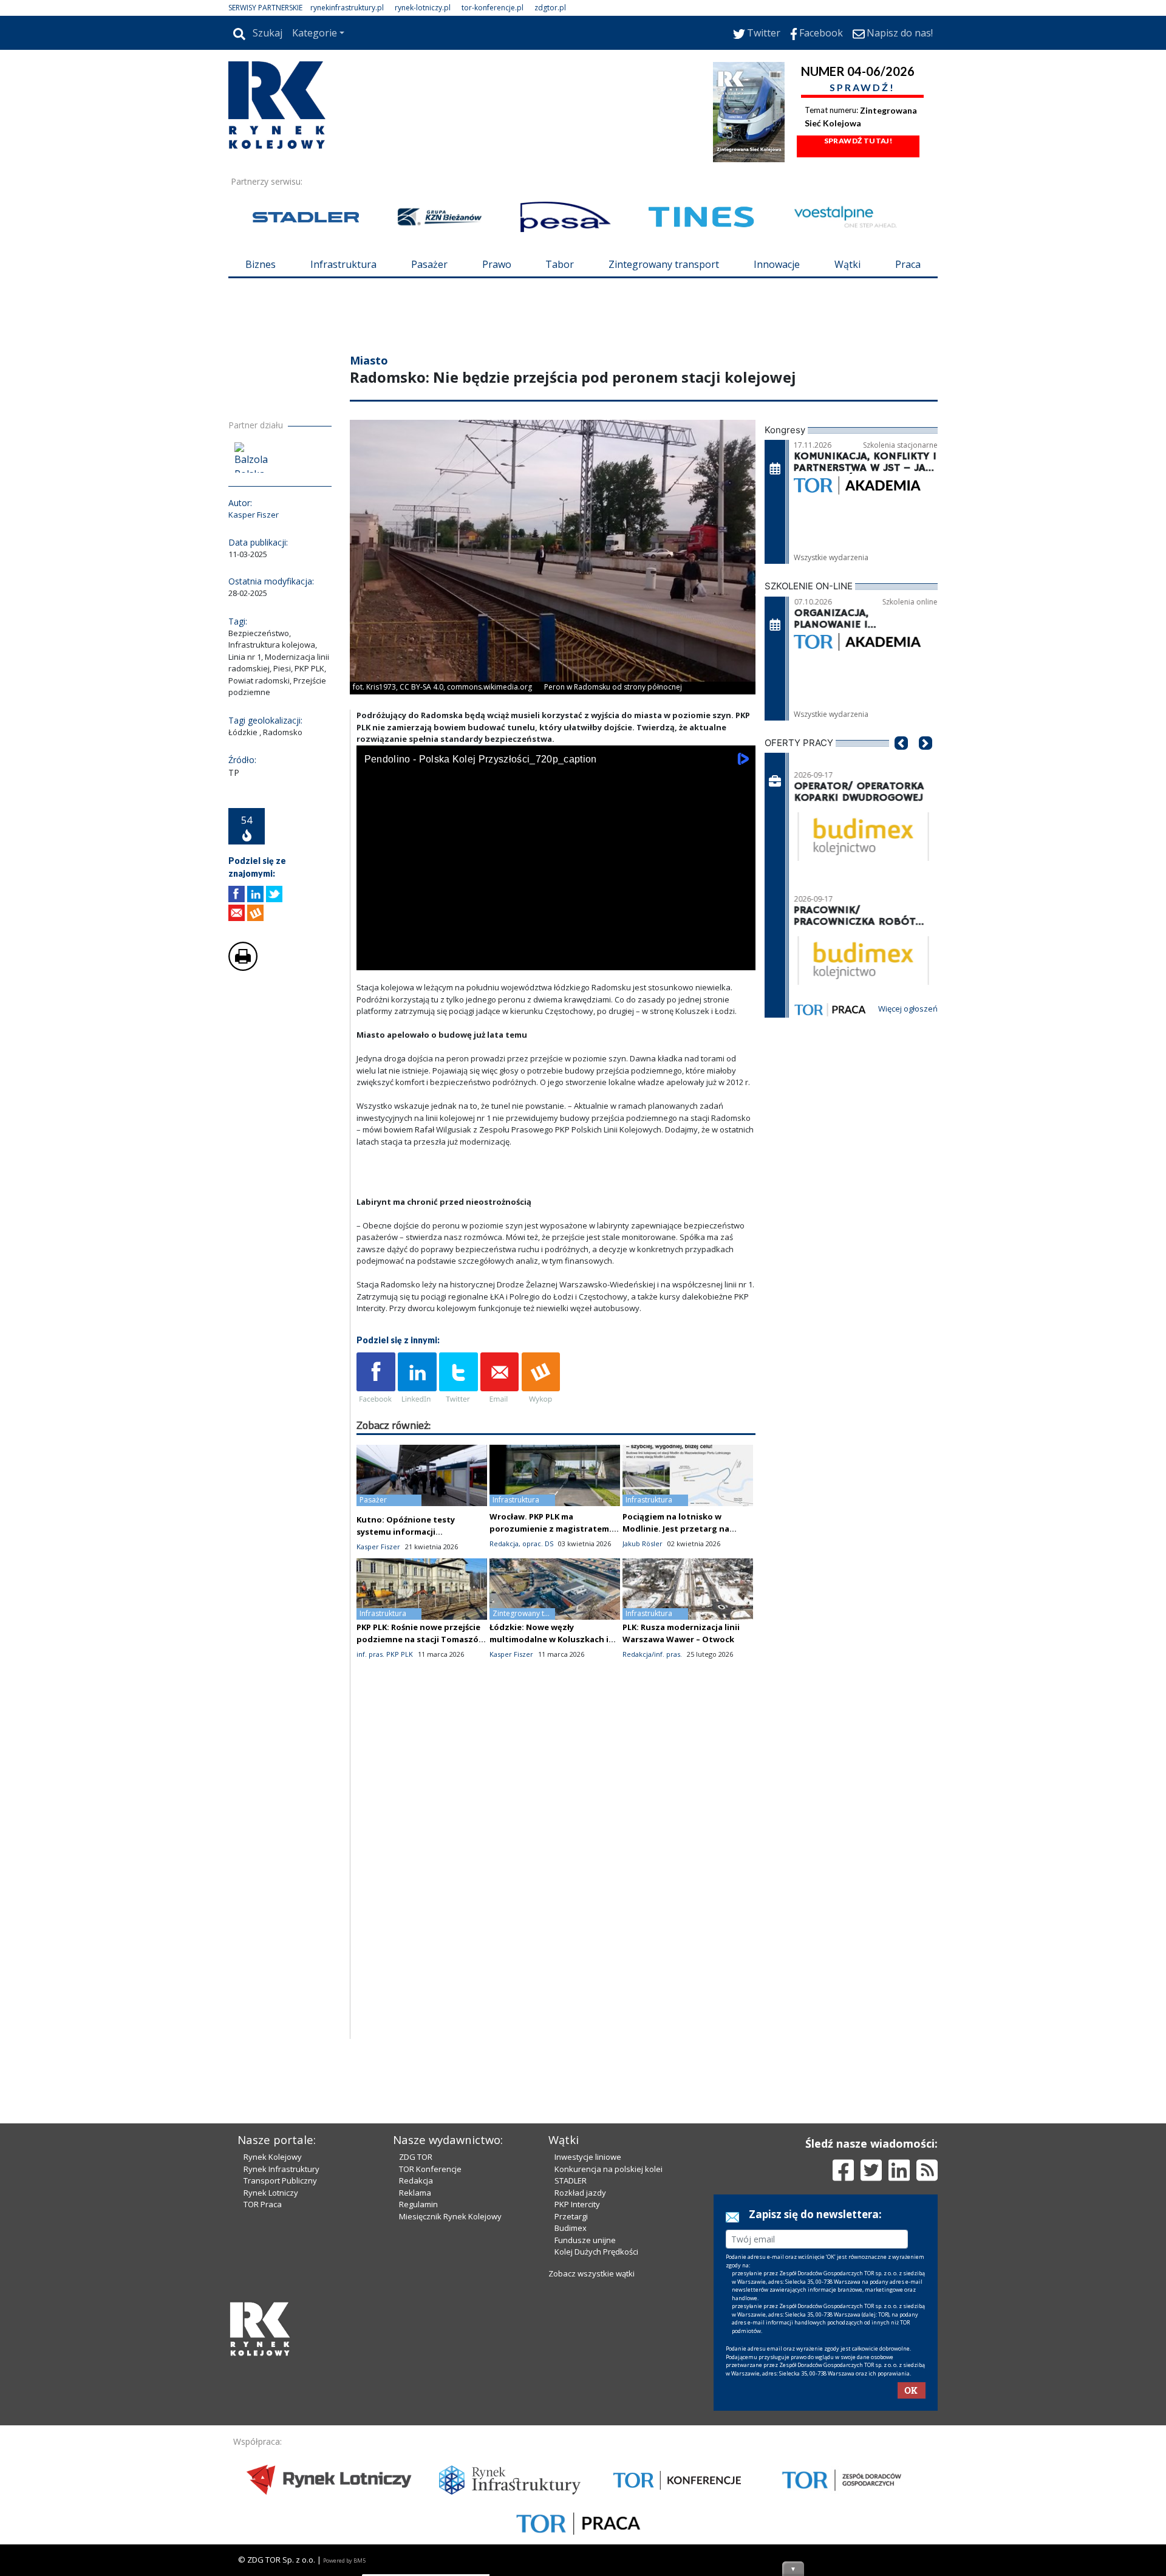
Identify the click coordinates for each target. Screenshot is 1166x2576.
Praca (908, 264)
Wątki (847, 264)
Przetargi (571, 2216)
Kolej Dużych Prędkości (596, 2252)
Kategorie (315, 33)
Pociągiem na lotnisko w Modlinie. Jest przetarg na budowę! (676, 1529)
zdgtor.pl (550, 8)
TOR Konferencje (430, 2169)
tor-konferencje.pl (493, 8)
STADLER (571, 2180)
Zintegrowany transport (664, 264)
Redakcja (416, 2180)
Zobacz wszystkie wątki (592, 2273)
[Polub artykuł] (237, 894)
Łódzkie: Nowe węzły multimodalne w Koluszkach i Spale (549, 1639)
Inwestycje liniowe (588, 2157)
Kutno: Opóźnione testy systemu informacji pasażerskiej (406, 1532)
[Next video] (404, 958)
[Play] (372, 958)
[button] (901, 761)
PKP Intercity (577, 2204)
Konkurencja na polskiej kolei (609, 2169)
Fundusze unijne (585, 2240)
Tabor (560, 264)
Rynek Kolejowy (273, 2157)
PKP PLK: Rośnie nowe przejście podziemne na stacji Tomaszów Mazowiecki (421, 1639)
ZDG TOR (416, 2157)
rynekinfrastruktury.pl (347, 8)
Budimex (571, 2228)
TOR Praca (263, 2204)
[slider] (556, 944)
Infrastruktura (343, 264)
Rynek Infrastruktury (281, 2169)
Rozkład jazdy (580, 2193)
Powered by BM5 (344, 2561)
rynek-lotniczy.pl (423, 8)
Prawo (497, 264)
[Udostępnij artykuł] (255, 894)
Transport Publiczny (280, 2180)
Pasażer (429, 264)
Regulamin (418, 2204)
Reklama (415, 2193)
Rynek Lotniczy (271, 2193)
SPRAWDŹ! (862, 87)
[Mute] (435, 958)
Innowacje (777, 264)
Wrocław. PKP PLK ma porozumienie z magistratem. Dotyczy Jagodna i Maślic (551, 1529)
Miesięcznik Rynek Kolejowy (450, 2216)
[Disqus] (556, 1884)
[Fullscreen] (740, 958)
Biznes (261, 264)
